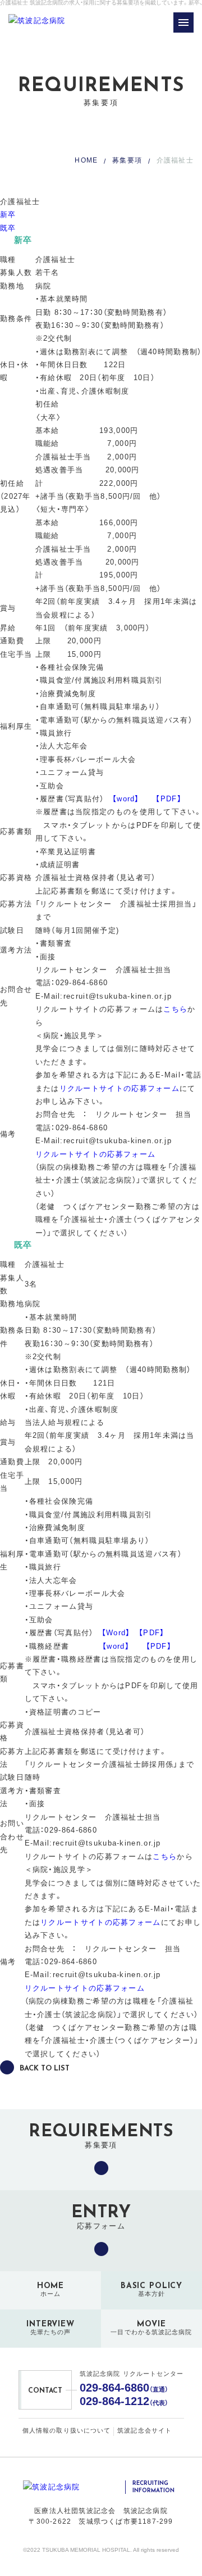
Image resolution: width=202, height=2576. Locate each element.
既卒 (8, 228)
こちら (175, 1009)
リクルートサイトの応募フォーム (120, 1088)
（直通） (124, 2388)
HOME (86, 160)
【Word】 (116, 1633)
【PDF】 (169, 799)
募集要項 (127, 160)
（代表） (124, 2401)
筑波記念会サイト (144, 2430)
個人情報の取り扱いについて (66, 2430)
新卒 (8, 215)
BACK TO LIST (45, 2069)
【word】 (126, 799)
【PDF (157, 1646)
